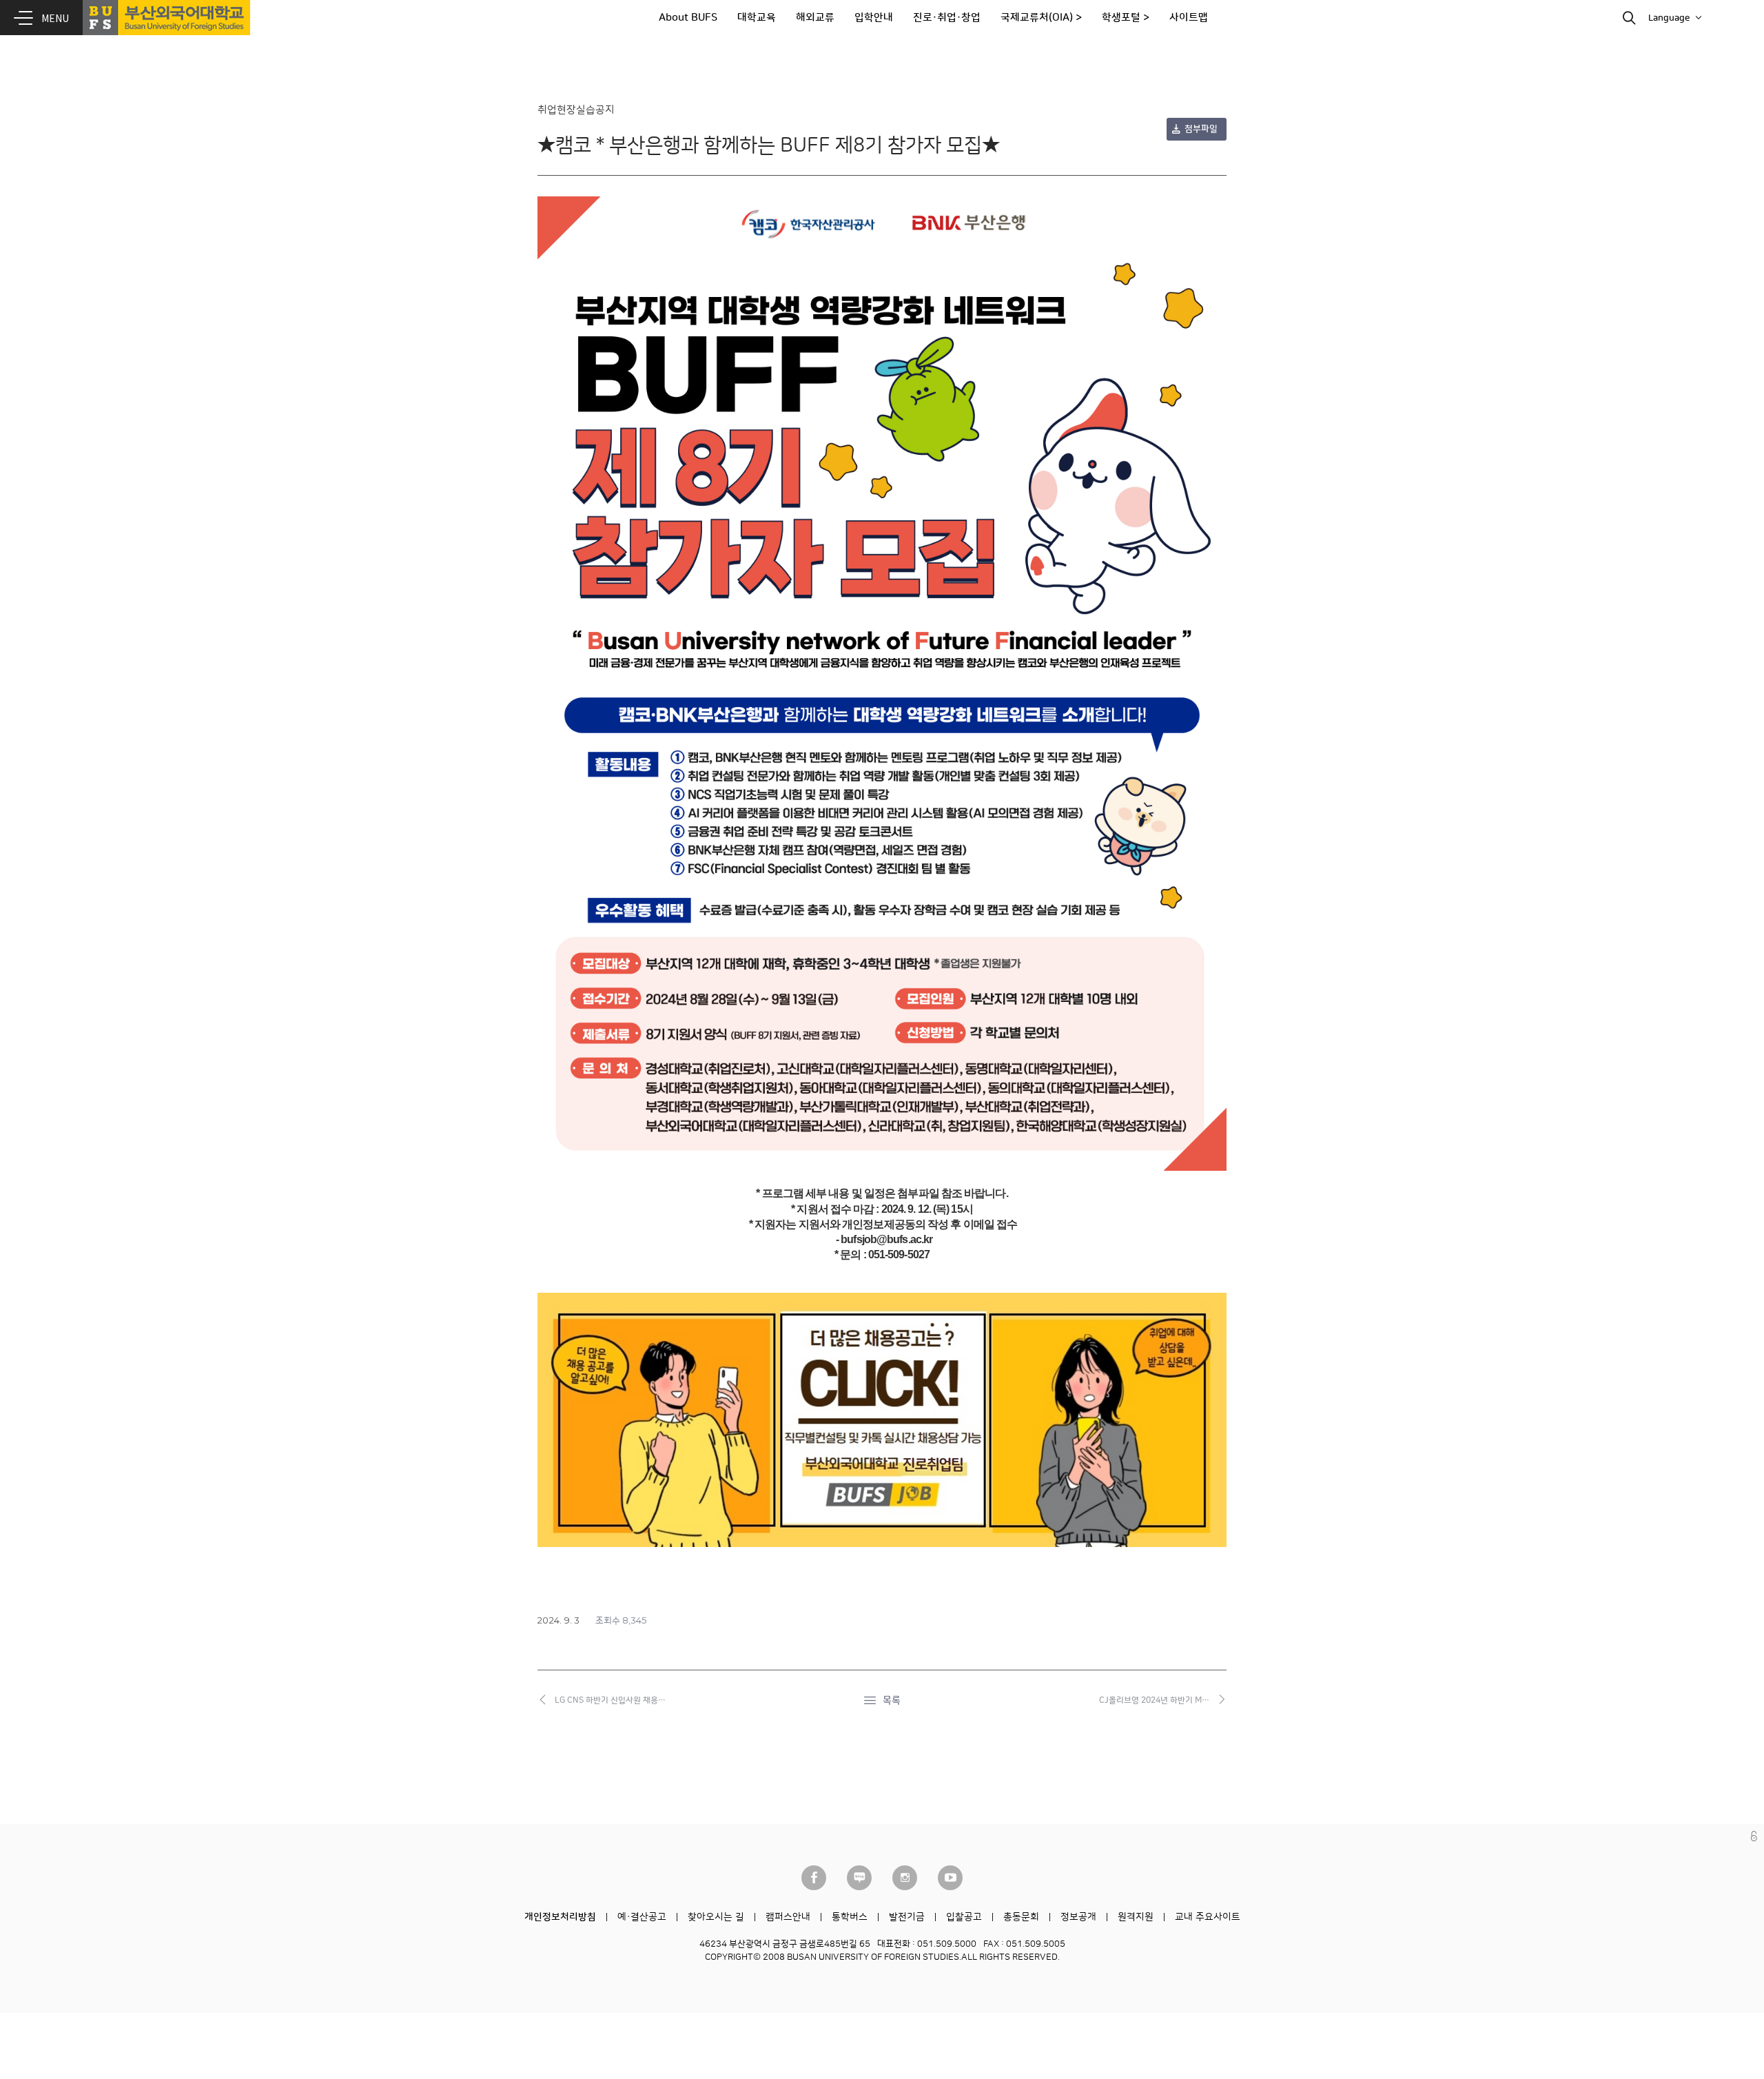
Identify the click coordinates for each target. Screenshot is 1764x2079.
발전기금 (907, 1917)
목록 (892, 1701)
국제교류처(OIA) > (1041, 18)
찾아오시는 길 (716, 1917)
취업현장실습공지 (576, 110)
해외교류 (815, 18)
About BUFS (688, 18)
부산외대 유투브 (950, 1878)
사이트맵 (1189, 18)
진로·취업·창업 (947, 18)
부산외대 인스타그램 (905, 1878)
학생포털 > (1126, 18)
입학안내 (874, 18)
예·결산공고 (642, 1917)
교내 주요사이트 (1208, 1917)
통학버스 (850, 1917)
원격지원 (1136, 1917)
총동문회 (1021, 1917)
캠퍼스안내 (788, 1917)
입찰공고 (964, 1917)
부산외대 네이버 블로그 (859, 1878)
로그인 (1754, 1836)
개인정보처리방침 (560, 1917)
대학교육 (757, 18)
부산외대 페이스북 (814, 1878)
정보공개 (1078, 1917)
